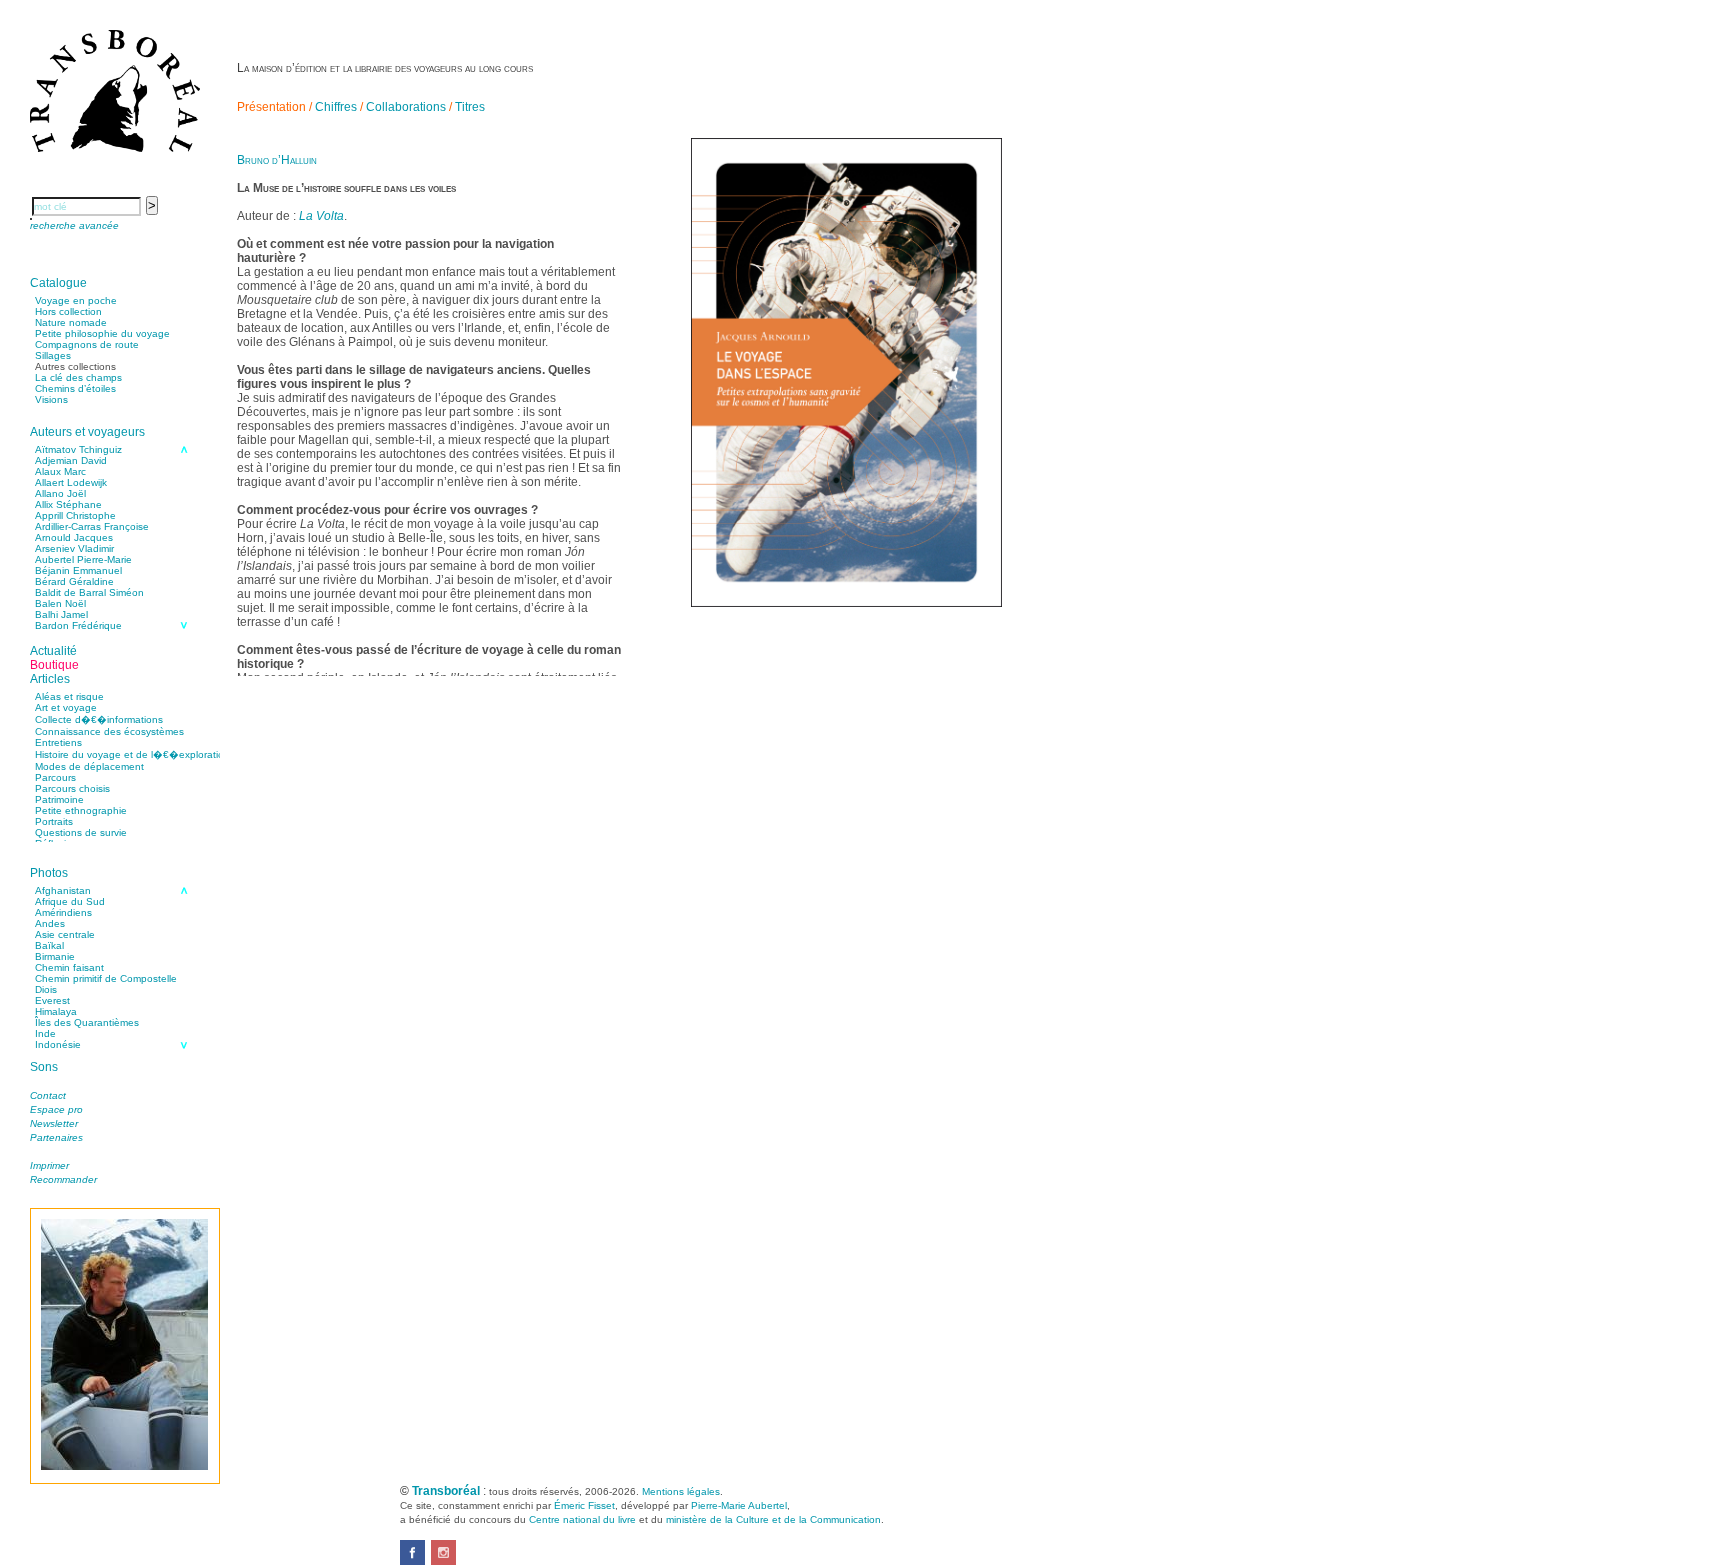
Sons (44, 1067)
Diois (46, 989)
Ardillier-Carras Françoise (92, 526)
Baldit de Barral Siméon (89, 592)
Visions (51, 399)
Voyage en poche (76, 300)
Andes (50, 923)
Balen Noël (60, 603)
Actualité (53, 651)
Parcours (55, 777)
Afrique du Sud (70, 901)
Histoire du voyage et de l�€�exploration (132, 754)
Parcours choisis (72, 788)
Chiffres (336, 107)
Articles (50, 679)
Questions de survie (81, 832)
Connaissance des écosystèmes (109, 731)
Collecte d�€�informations (99, 719)
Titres (470, 107)
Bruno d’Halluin (277, 160)
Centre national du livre (582, 1519)
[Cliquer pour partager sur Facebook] (412, 1561)
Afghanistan (63, 890)
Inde (45, 1033)
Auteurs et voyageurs (87, 432)
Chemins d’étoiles (75, 388)
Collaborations (406, 107)
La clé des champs (78, 377)
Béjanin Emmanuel (78, 570)
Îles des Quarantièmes (87, 1022)
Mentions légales (681, 1491)
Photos (49, 873)
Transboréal (446, 1491)
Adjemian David (71, 460)
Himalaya (56, 1011)
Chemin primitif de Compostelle (106, 978)
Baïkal (49, 945)
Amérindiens (63, 912)
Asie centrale (65, 934)
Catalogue (58, 283)
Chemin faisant (69, 967)
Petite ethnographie (81, 810)
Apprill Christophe (75, 515)
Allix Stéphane (68, 504)
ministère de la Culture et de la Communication (773, 1519)
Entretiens (58, 742)
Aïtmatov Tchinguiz (78, 449)
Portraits (54, 821)
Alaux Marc (60, 471)
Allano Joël (60, 493)
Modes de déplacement (89, 766)
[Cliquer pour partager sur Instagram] (443, 1561)
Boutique (54, 665)
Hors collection (68, 311)
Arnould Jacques (74, 537)
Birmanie (55, 956)
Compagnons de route (87, 344)
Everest (52, 1000)
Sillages (53, 355)
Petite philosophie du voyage (102, 333)
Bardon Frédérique (78, 625)
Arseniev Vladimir (74, 548)
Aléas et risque (69, 696)
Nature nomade (71, 322)
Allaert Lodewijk (71, 482)
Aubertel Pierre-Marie (83, 559)
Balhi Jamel (61, 614)
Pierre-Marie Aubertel (739, 1505)
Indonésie (58, 1044)
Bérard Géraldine (74, 581)
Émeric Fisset (584, 1505)
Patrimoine (59, 799)
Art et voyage (66, 707)
